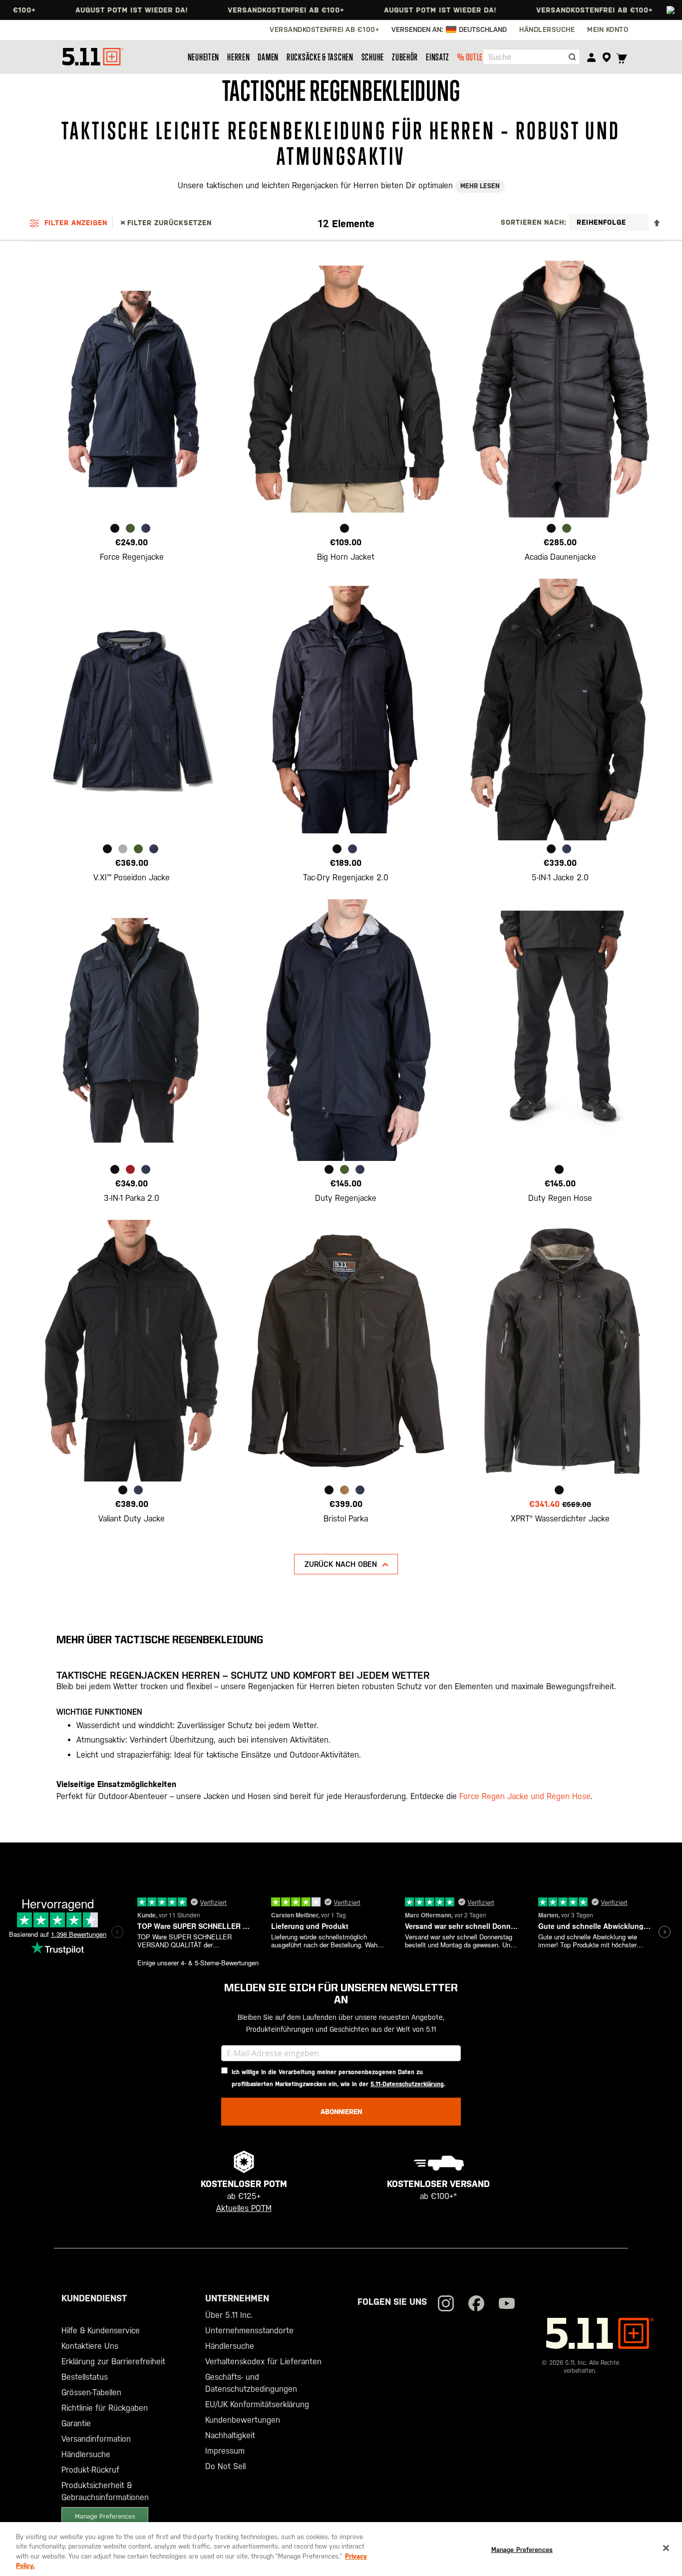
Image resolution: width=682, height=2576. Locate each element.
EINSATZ (438, 57)
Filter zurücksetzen (170, 223)
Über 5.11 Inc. (229, 2315)
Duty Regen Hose (560, 1198)
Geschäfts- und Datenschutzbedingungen (251, 2383)
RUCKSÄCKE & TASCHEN (320, 57)
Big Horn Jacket (346, 557)
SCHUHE (373, 57)
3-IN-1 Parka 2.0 (132, 1198)
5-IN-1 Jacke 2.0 (560, 878)
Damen (268, 57)
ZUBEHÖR (405, 57)
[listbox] (132, 530)
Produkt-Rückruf (90, 2470)
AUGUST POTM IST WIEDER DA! (71, 10)
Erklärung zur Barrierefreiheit (113, 2362)
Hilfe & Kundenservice (101, 2331)
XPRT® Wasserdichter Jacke (560, 1519)
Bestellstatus (85, 2377)
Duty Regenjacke (346, 1198)
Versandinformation (96, 2439)
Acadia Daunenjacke (560, 557)
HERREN (238, 57)
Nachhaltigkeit (230, 2435)
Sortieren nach (532, 222)
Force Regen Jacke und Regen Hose (525, 1796)
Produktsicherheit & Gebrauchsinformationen (105, 2491)
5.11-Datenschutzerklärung (407, 2084)
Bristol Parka (346, 1519)
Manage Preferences (105, 2516)
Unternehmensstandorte (249, 2331)
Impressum (225, 2451)
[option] (115, 528)
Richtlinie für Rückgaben (105, 2408)
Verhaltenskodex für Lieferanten (263, 2362)
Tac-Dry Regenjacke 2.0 (346, 878)
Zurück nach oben (341, 1564)
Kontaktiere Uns (90, 2346)
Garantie (76, 2423)
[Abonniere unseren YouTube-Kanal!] (507, 2305)
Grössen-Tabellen (91, 2392)
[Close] (666, 2548)
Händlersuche (86, 2454)
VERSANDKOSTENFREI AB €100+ (225, 10)
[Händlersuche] (606, 57)
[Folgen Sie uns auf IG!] (446, 2305)
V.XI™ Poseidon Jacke (132, 878)
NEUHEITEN (203, 57)
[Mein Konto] (591, 57)
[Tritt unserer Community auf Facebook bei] (476, 2305)
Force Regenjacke (132, 557)
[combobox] (531, 57)
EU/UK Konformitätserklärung (257, 2404)
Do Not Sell (225, 2466)
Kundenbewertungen (243, 2420)
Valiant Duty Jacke (132, 1519)
